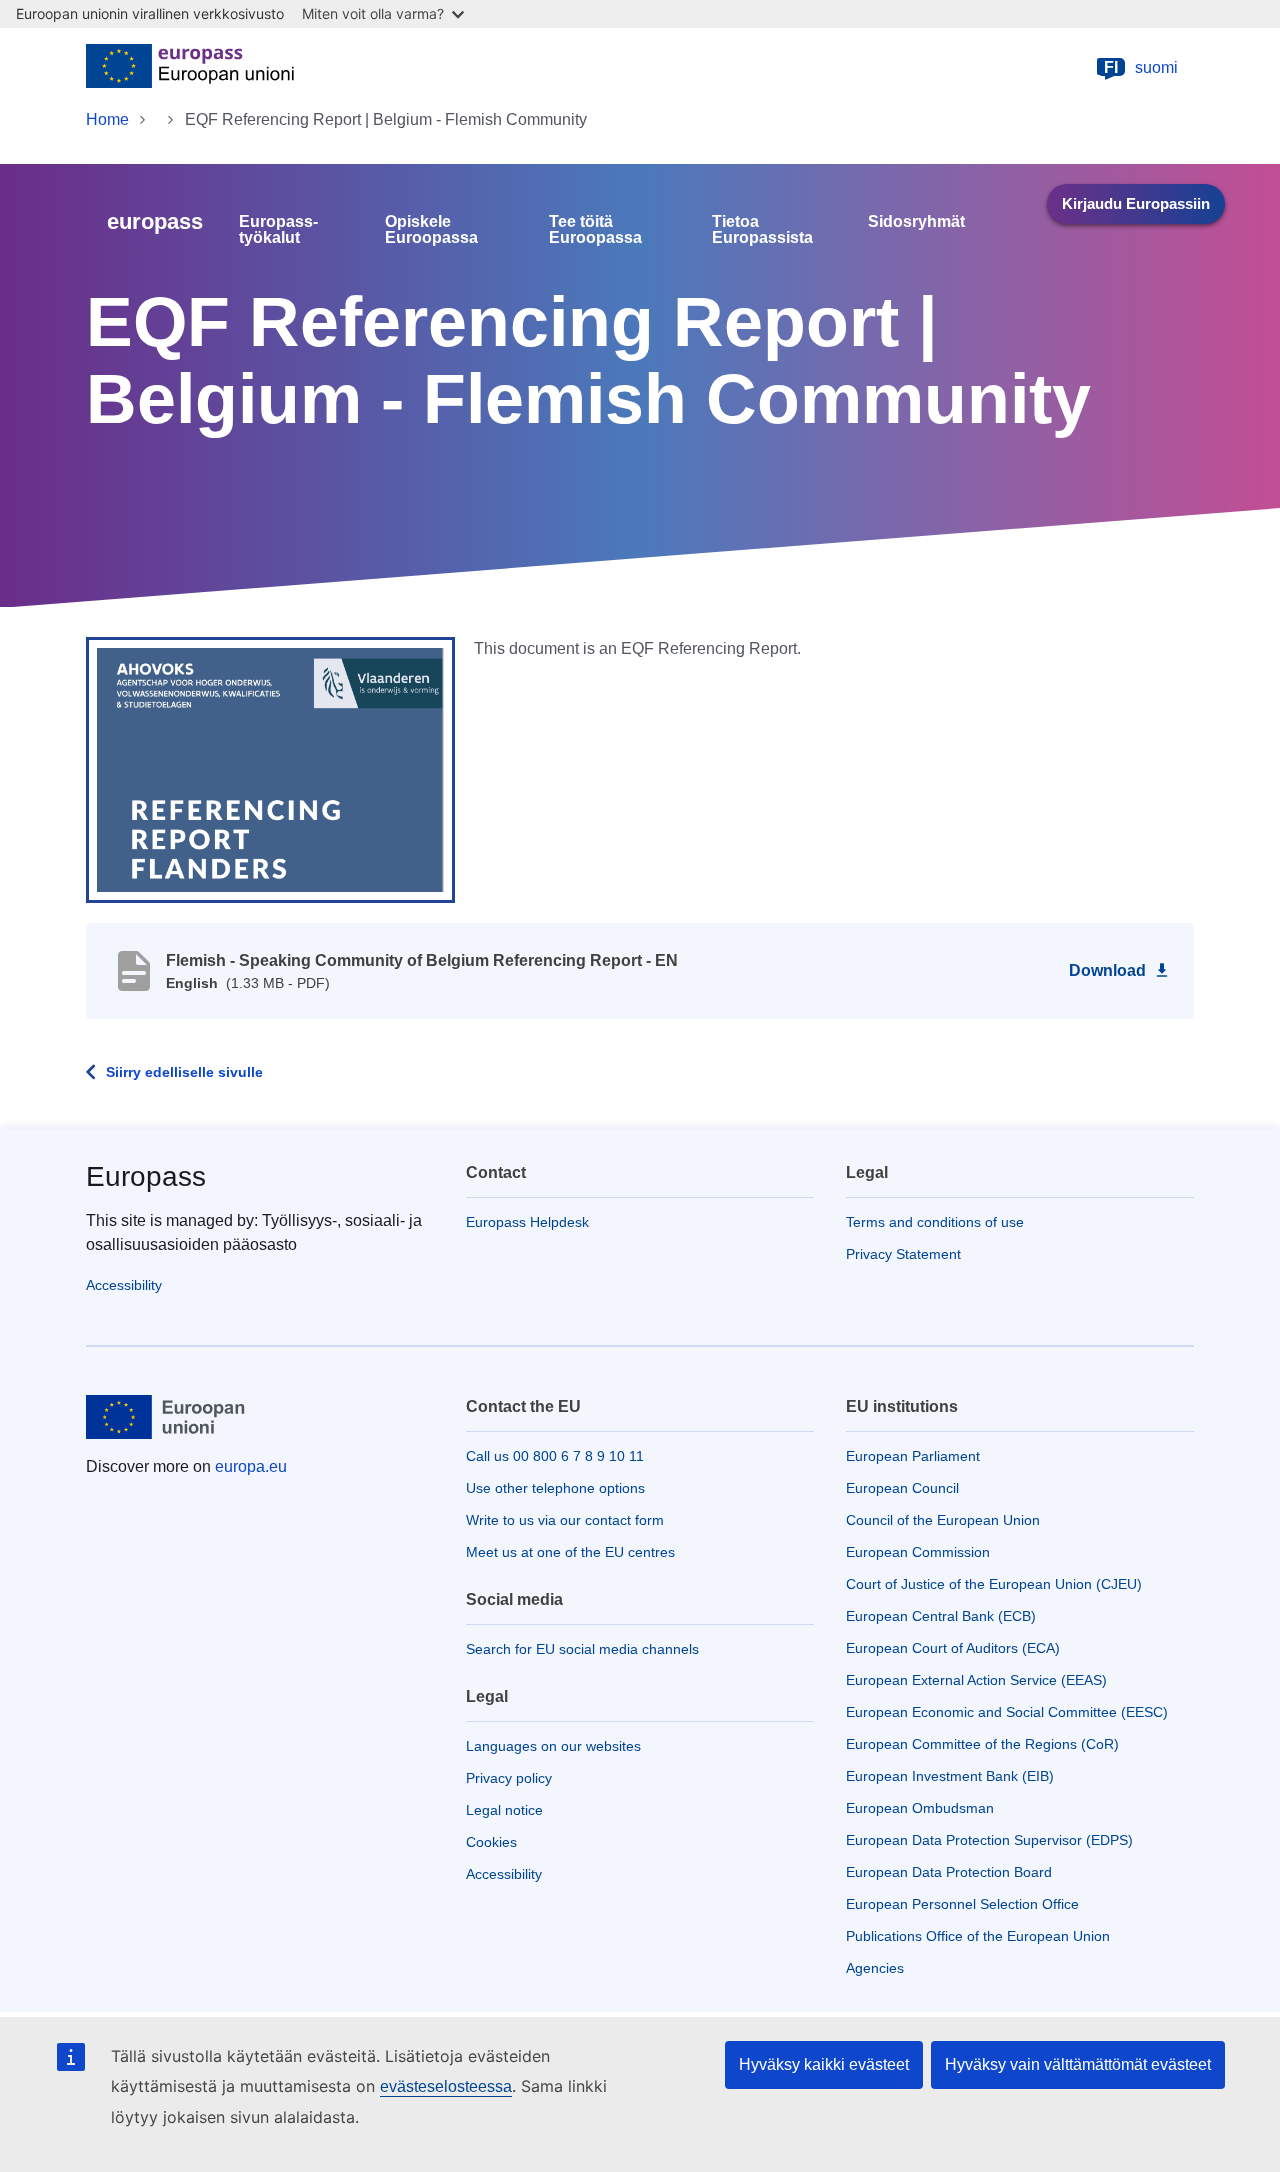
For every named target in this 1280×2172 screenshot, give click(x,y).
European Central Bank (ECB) (941, 1616)
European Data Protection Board (949, 1872)
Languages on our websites (553, 1746)
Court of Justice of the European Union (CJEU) (994, 1584)
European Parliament (913, 1456)
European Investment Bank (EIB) (950, 1776)
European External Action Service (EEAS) (976, 1680)
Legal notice (504, 1810)
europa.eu (251, 1466)
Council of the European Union (943, 1520)
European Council (902, 1488)
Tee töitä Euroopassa (595, 230)
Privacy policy (509, 1778)
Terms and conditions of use (935, 1222)
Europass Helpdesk (527, 1222)
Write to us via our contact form (565, 1520)
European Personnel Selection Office (962, 1904)
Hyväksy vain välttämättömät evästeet (1078, 2064)
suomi (1141, 67)
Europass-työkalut (278, 230)
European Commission (918, 1552)
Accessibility (124, 1285)
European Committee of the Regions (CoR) (982, 1744)
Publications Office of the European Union (978, 1936)
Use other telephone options (555, 1488)
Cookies (491, 1842)
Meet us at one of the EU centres (570, 1552)
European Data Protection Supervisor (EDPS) (989, 1840)
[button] (270, 769)
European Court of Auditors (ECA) (953, 1648)
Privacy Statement (903, 1254)
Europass (146, 1176)
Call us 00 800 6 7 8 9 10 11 (555, 1456)
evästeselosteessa (446, 2086)
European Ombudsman (920, 1808)
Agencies (875, 1968)
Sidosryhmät (916, 222)
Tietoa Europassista (762, 230)
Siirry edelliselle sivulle (184, 1072)
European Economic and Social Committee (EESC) (1007, 1712)
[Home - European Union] (190, 68)
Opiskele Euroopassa (431, 230)
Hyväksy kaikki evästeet (824, 2064)
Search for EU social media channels (582, 1649)
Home (107, 119)
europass (155, 221)
